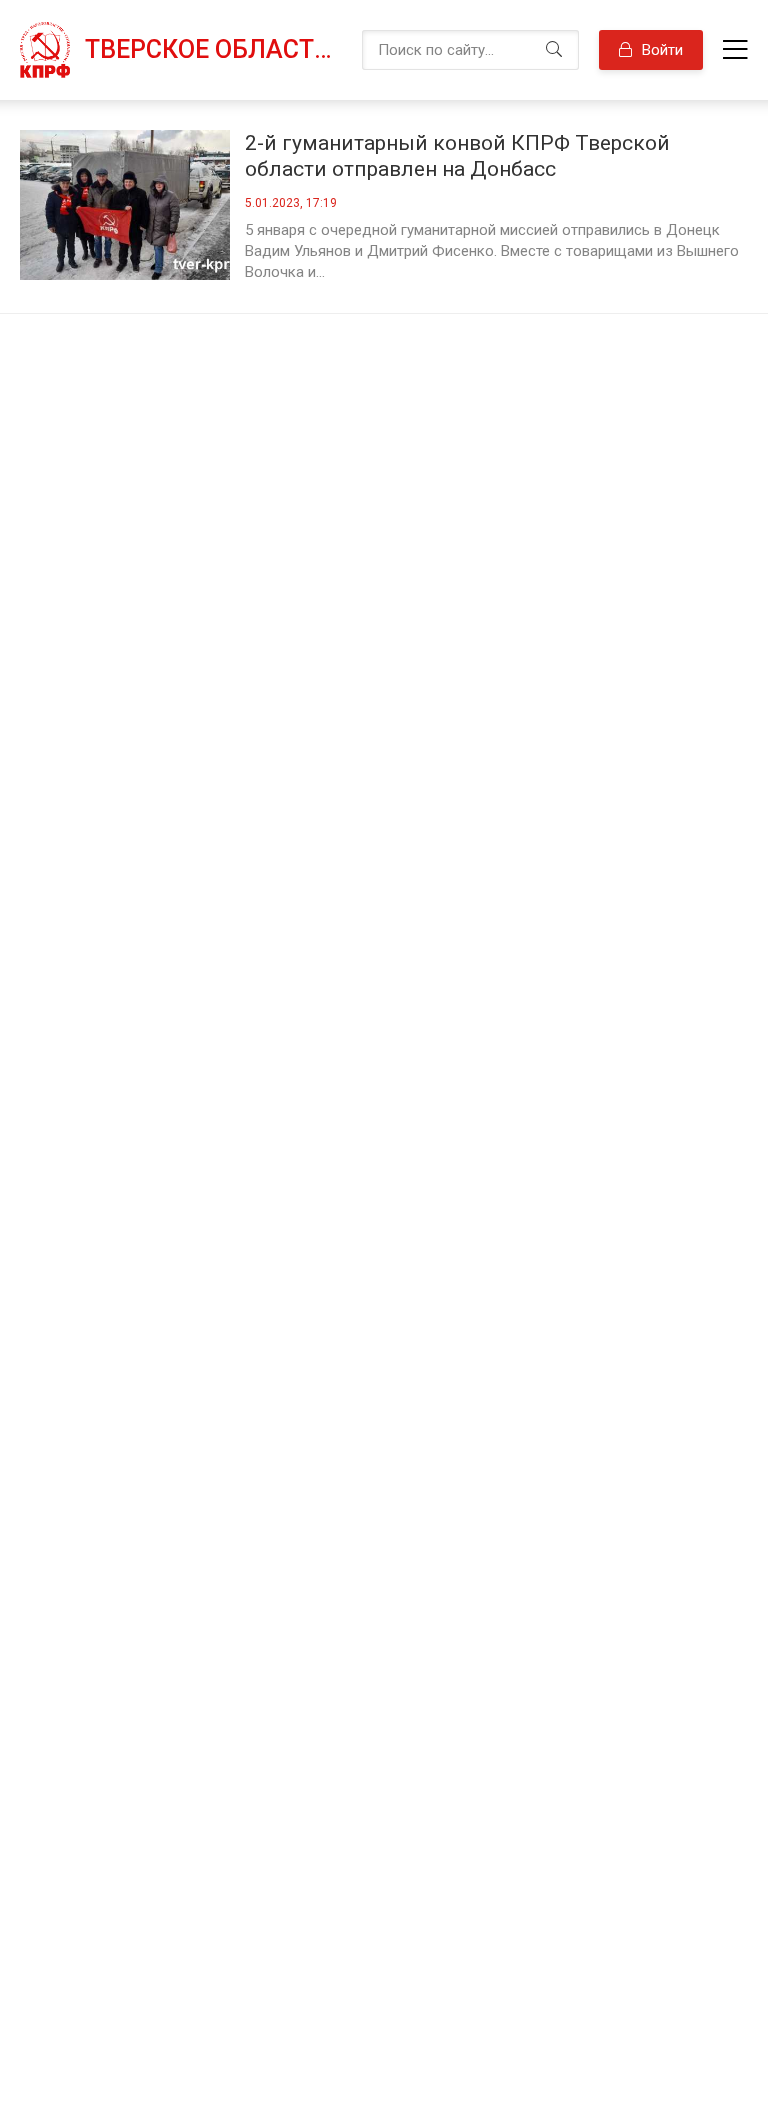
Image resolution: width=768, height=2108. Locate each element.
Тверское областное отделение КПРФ (213, 49)
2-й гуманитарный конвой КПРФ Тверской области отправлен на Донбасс (457, 156)
